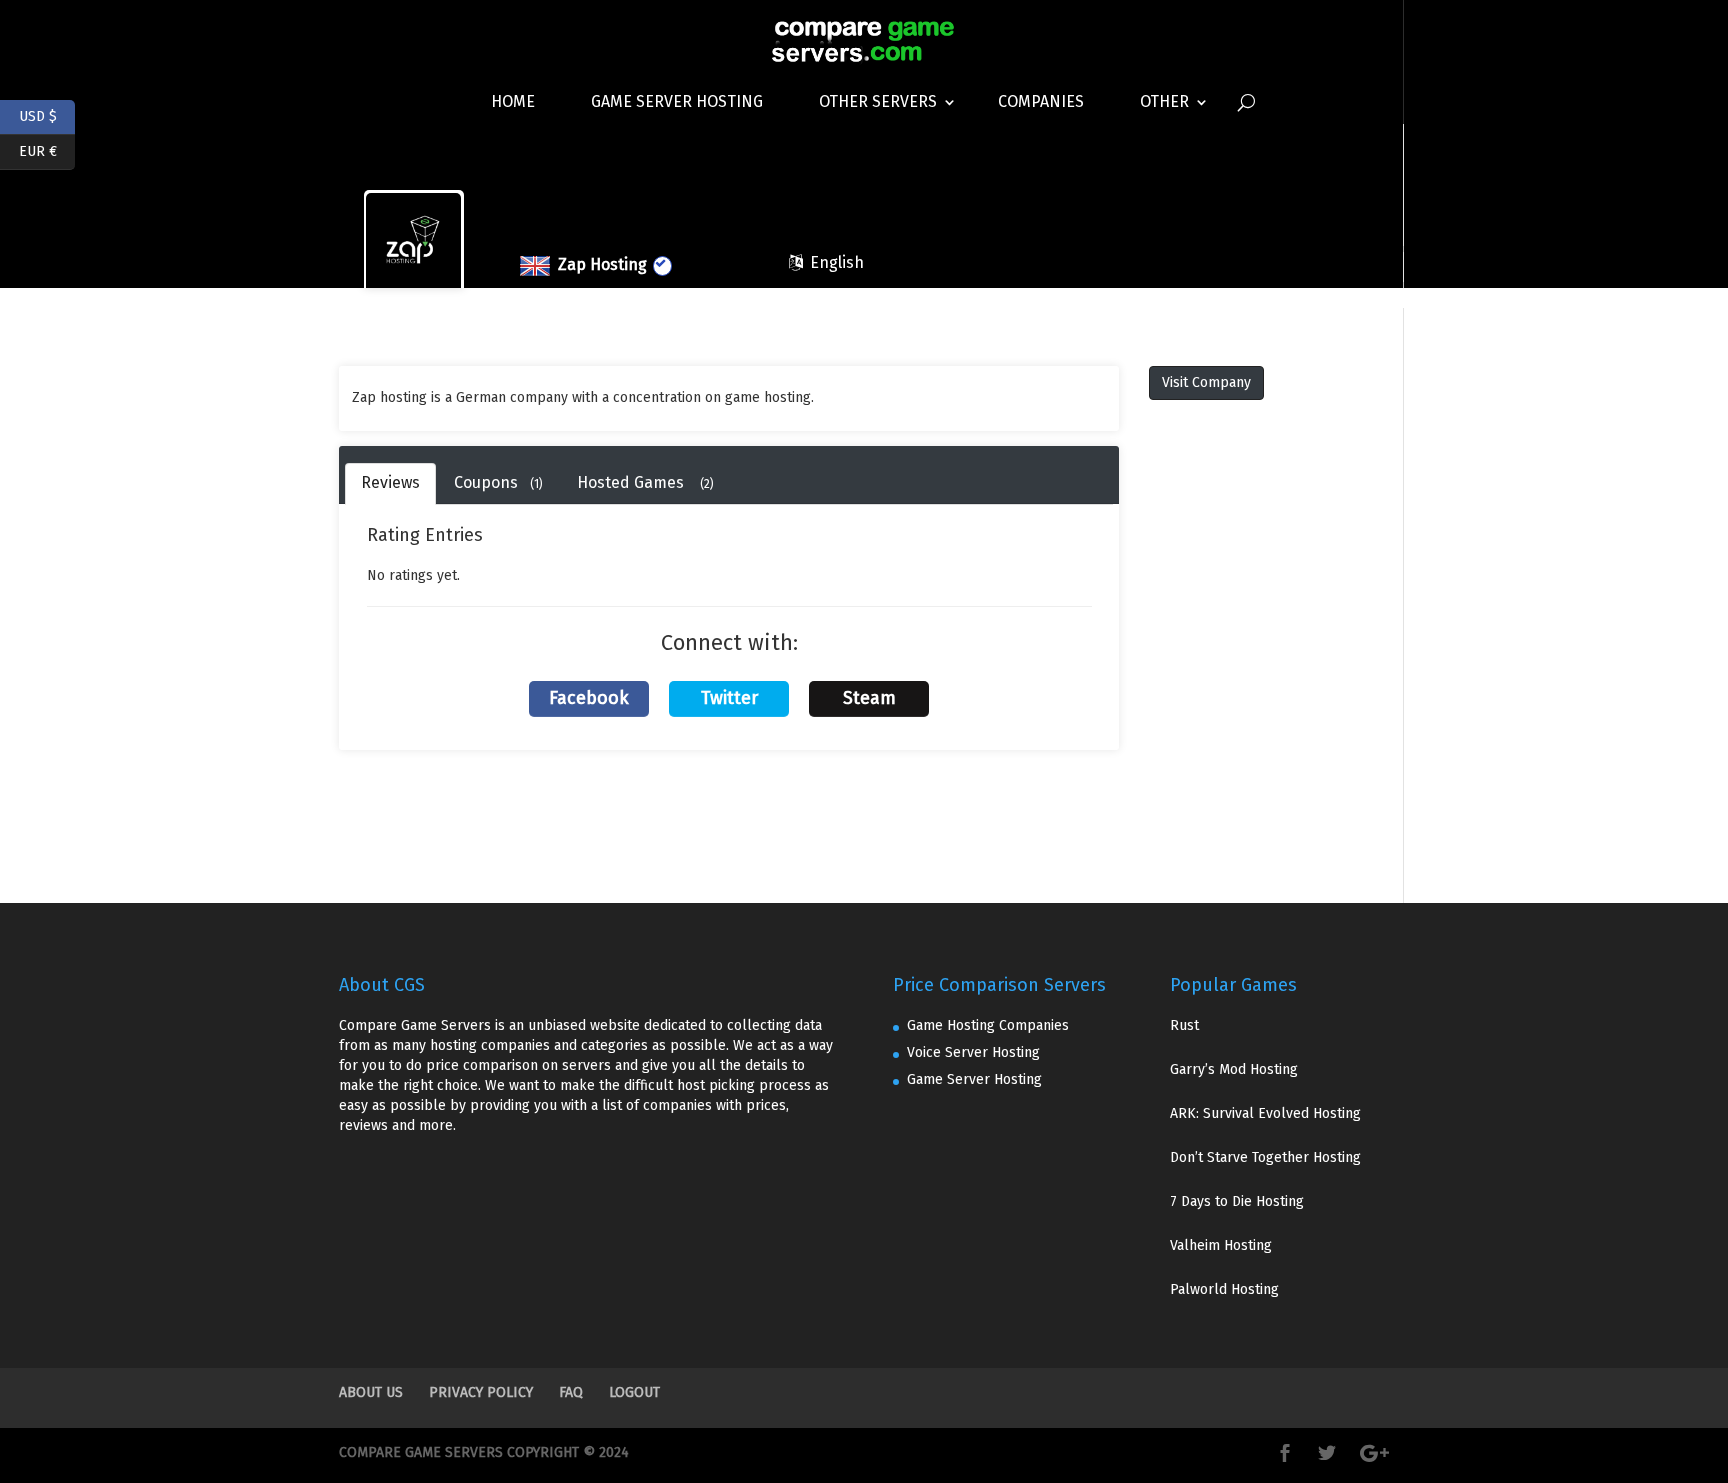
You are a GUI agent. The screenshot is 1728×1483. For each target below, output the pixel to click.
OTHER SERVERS (878, 101)
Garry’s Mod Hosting (1234, 1069)
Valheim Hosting (1221, 1245)
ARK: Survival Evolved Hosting (1265, 1113)
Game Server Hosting (677, 101)
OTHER (1164, 101)
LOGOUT (634, 1392)
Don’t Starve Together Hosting (1265, 1157)
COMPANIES (1041, 101)
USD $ (47, 114)
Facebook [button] (589, 698)
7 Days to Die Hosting (1237, 1201)
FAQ (571, 1392)
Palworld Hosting (1224, 1289)
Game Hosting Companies (988, 1025)
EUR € (47, 149)
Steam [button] (869, 698)
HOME (513, 101)
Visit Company (1206, 382)
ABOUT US (371, 1392)
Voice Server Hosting (973, 1052)
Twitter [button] (729, 698)
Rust (1184, 1025)
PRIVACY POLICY (481, 1392)
